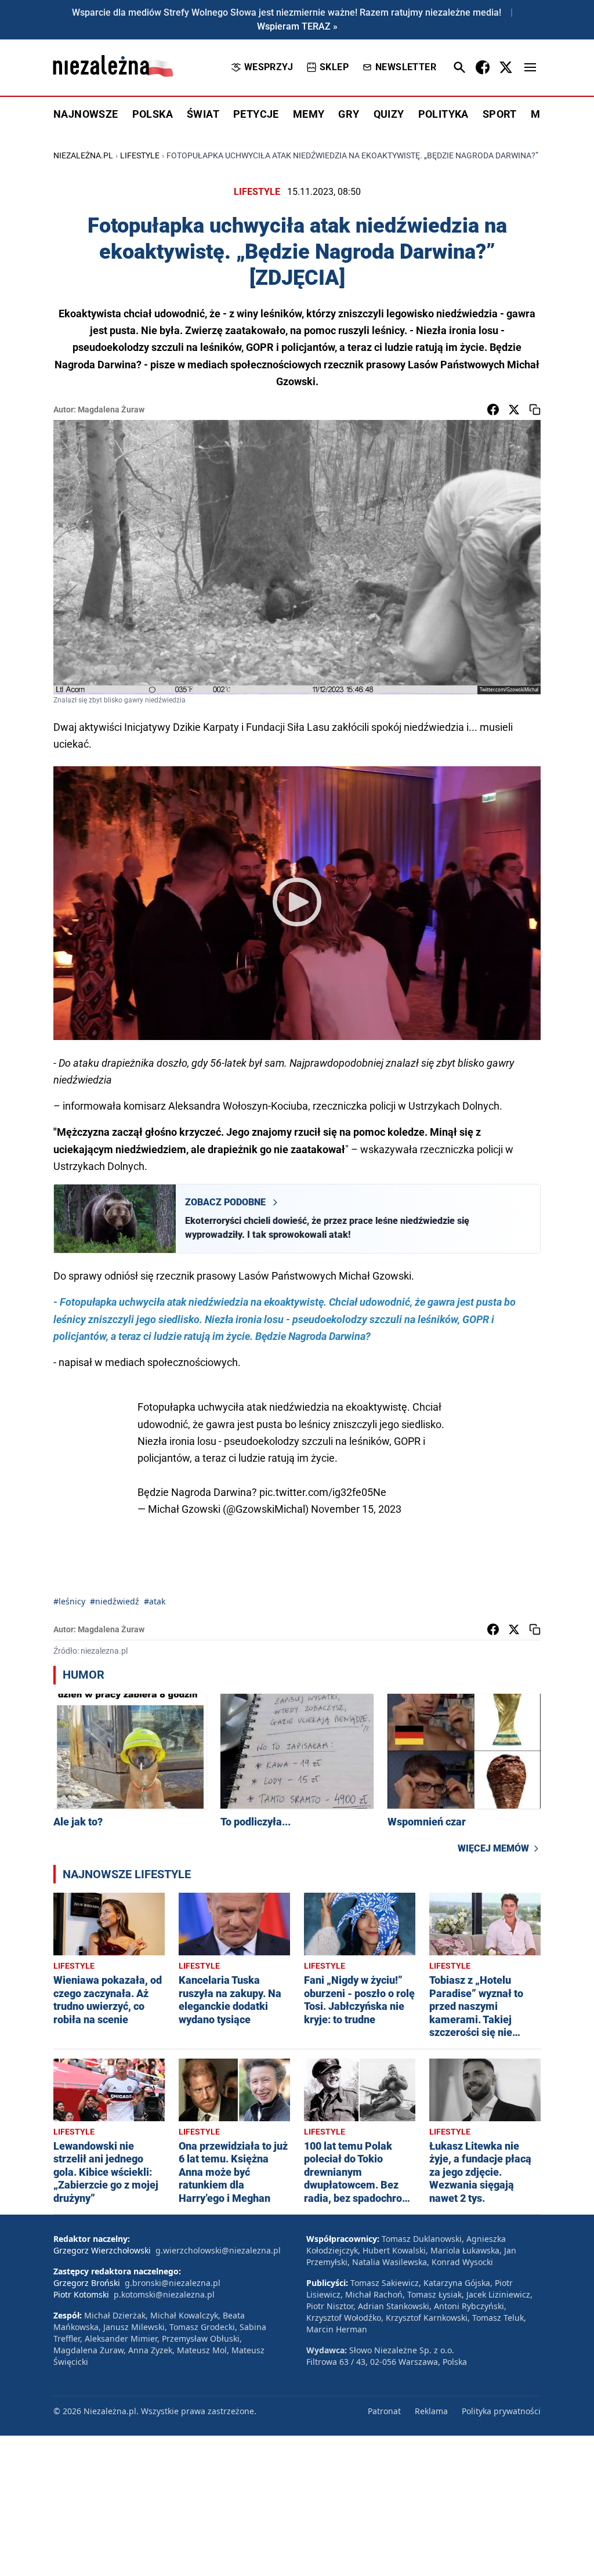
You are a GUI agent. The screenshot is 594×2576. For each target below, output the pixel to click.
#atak (155, 1601)
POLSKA (153, 114)
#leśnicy (69, 1601)
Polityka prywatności (501, 2411)
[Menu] (530, 67)
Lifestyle (140, 155)
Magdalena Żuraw (111, 410)
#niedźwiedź (115, 1601)
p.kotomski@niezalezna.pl (164, 2294)
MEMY (309, 114)
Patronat (384, 2411)
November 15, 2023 (356, 1509)
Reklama (431, 2411)
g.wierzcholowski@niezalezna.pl (218, 2250)
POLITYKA (443, 114)
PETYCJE (256, 114)
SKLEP (334, 67)
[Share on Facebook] (493, 410)
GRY (349, 114)
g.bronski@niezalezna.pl (173, 2283)
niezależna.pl (83, 155)
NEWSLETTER (406, 67)
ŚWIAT (203, 114)
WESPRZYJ (269, 67)
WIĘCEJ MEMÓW (493, 1848)
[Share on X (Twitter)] (514, 410)
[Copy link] (535, 410)
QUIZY (389, 114)
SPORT (500, 114)
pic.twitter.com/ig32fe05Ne (323, 1492)
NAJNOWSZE (86, 114)
